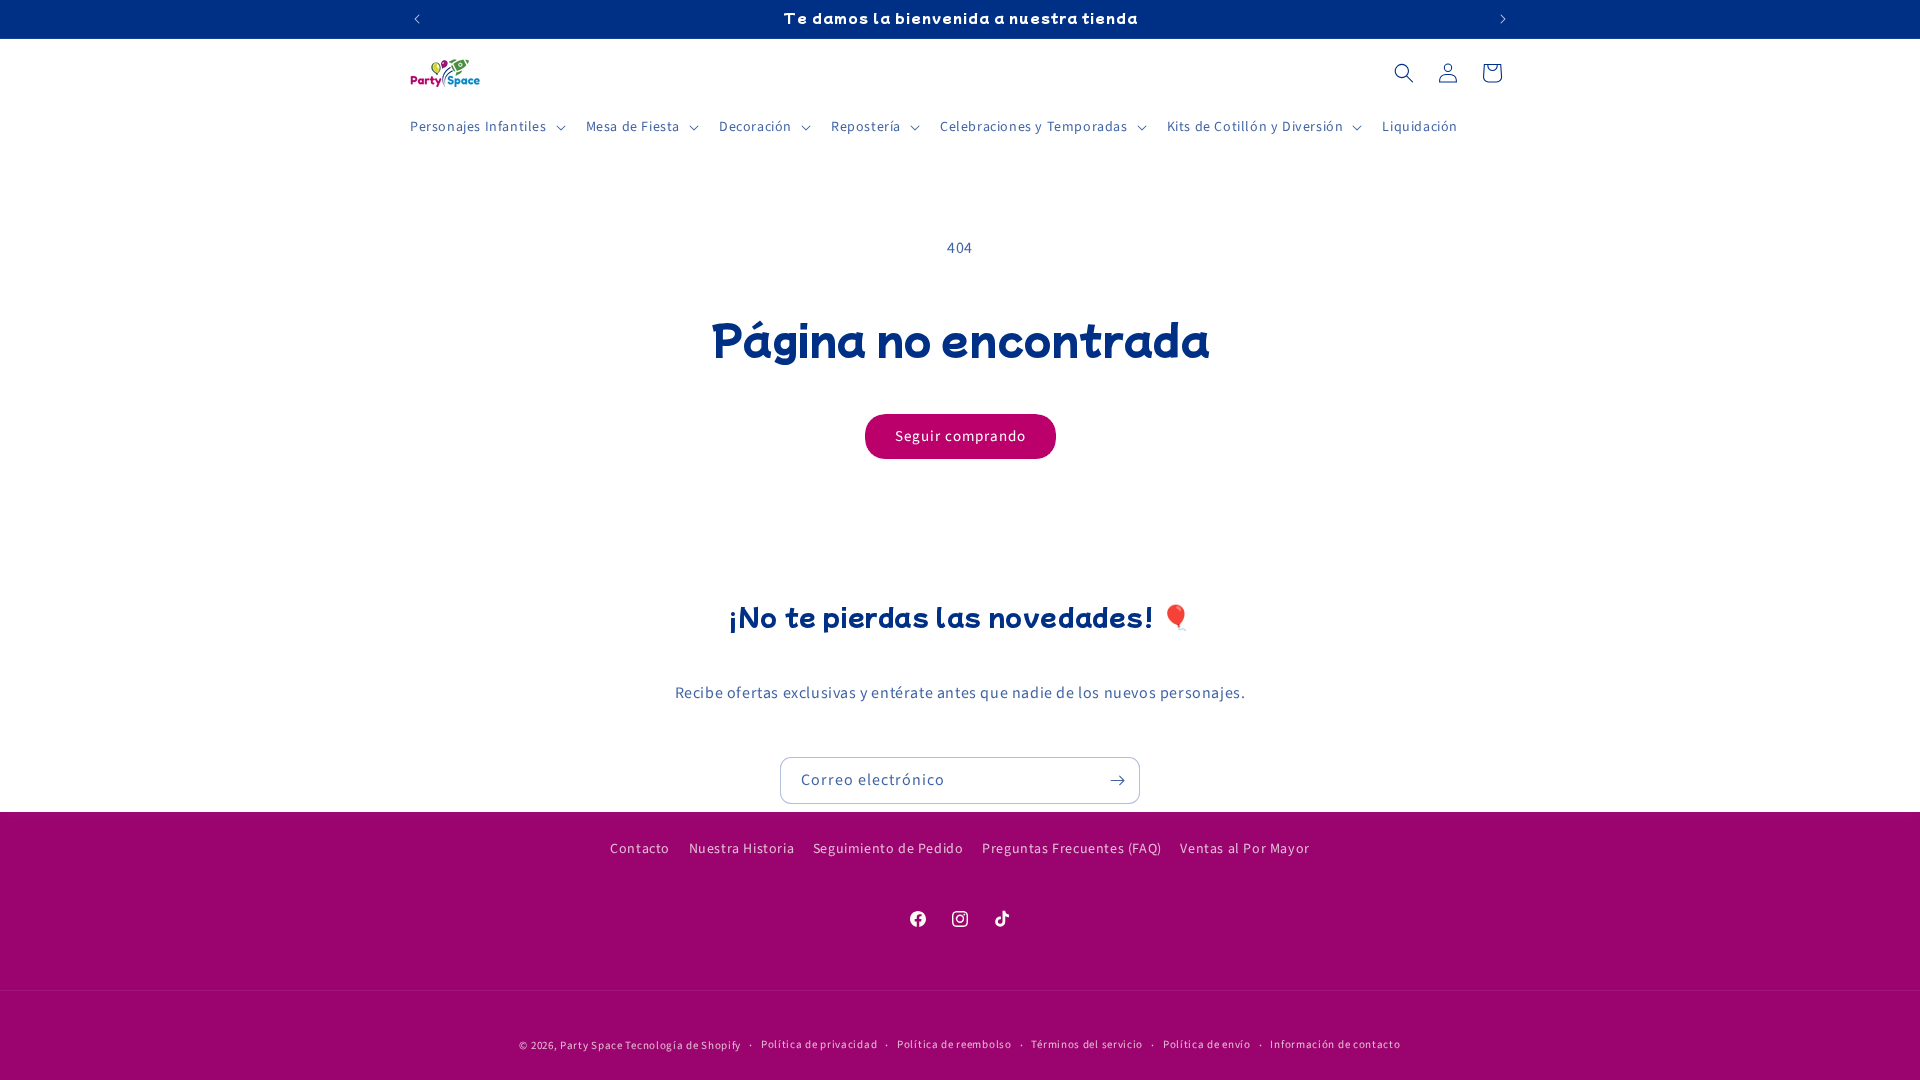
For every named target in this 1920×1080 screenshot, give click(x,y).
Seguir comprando (960, 436)
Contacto (640, 849)
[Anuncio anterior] (417, 19)
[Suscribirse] (1117, 780)
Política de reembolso (954, 1044)
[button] (486, 127)
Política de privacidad (819, 1044)
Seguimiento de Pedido (888, 849)
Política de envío (1207, 1044)
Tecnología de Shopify (683, 1045)
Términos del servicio (1087, 1044)
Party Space (591, 1045)
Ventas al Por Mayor (1244, 849)
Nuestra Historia (742, 849)
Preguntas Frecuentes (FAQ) (1072, 849)
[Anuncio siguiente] (1503, 19)
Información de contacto (1335, 1044)
